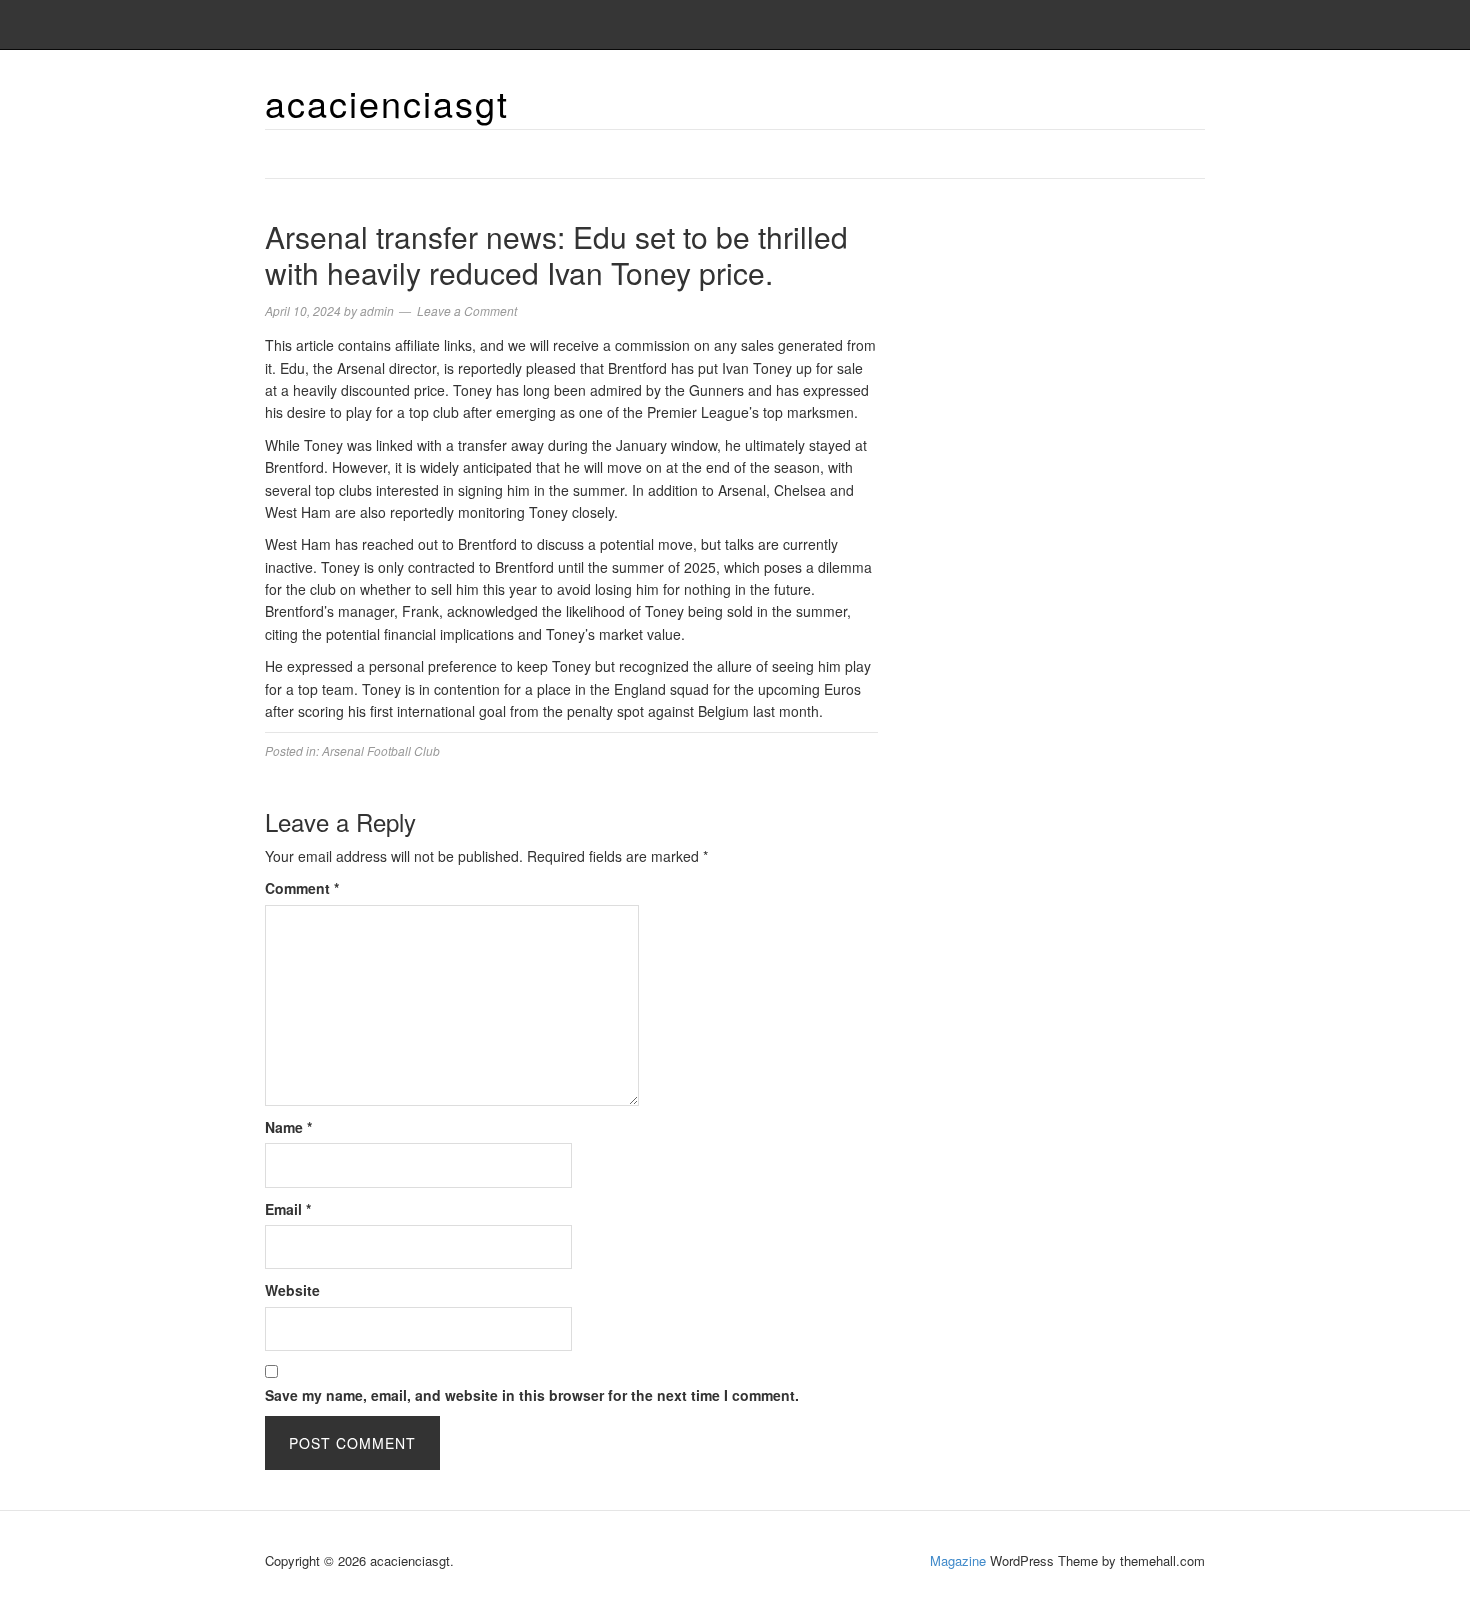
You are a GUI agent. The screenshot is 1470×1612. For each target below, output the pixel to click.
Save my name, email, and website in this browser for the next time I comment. (532, 1395)
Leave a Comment (467, 310)
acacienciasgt (387, 102)
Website (292, 1290)
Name (288, 1127)
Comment (302, 888)
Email (288, 1209)
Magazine (958, 1560)
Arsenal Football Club (381, 750)
